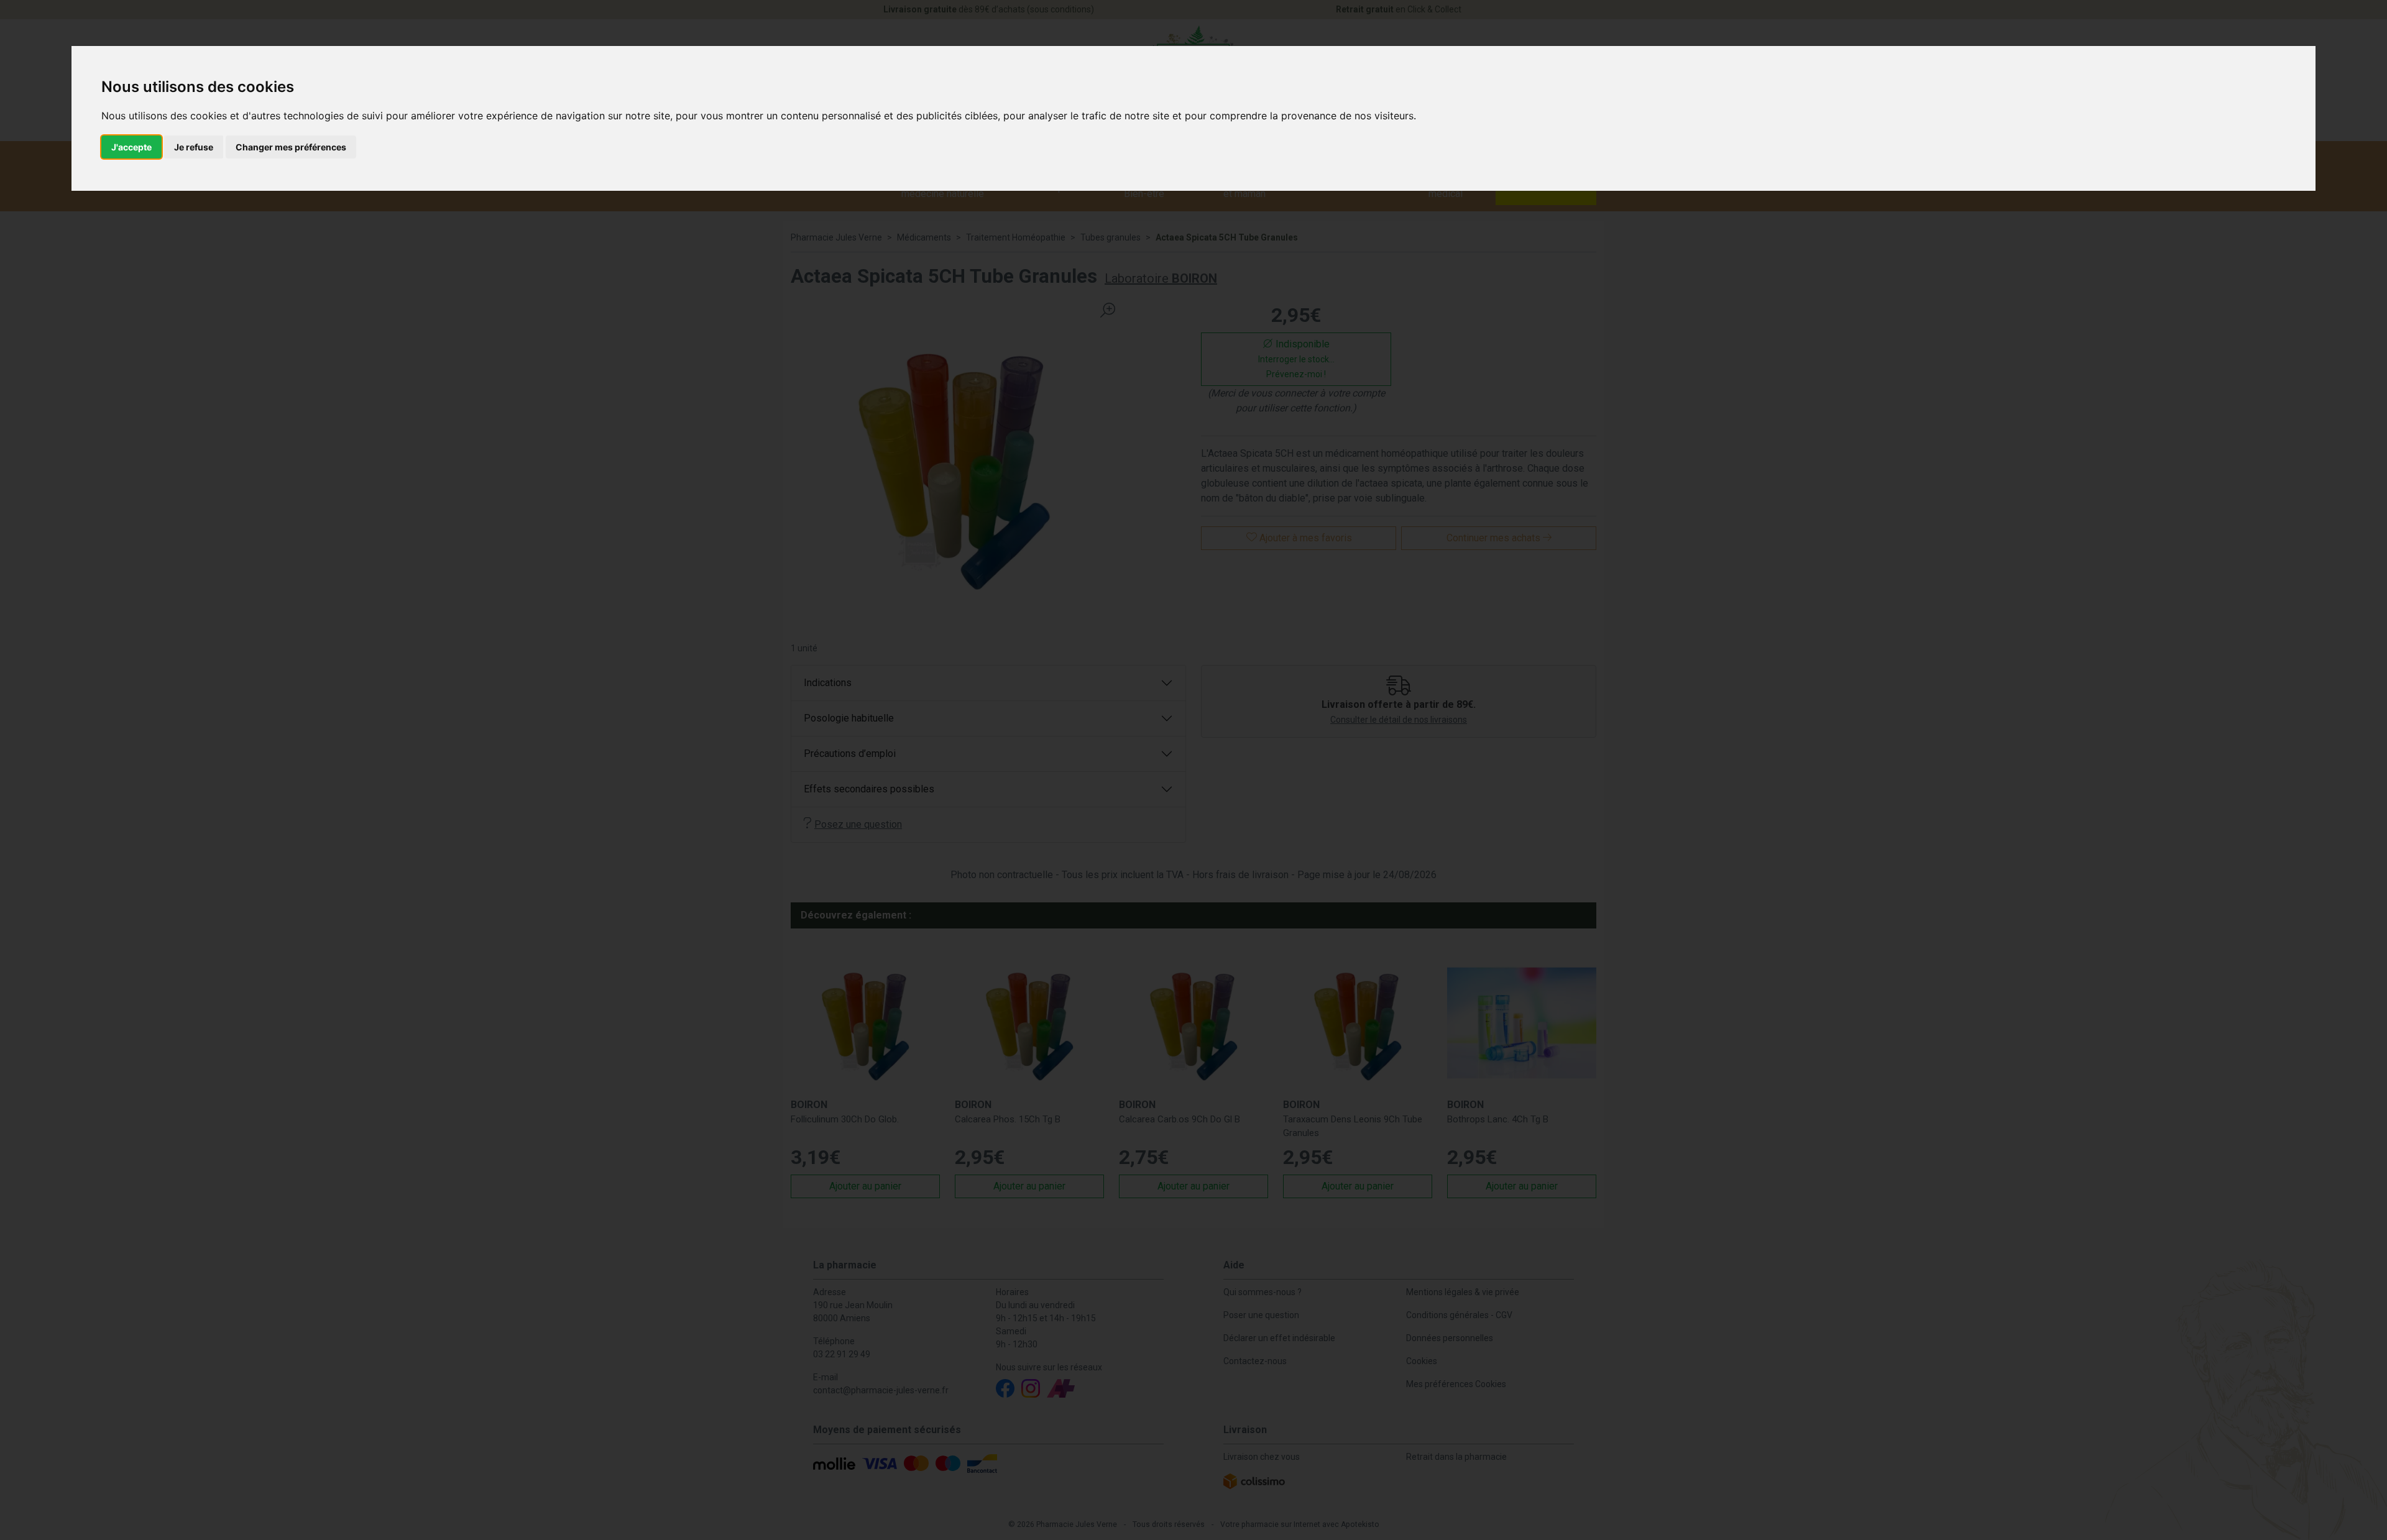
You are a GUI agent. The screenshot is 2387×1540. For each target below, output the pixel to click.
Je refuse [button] (194, 147)
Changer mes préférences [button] (291, 147)
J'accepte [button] (131, 147)
